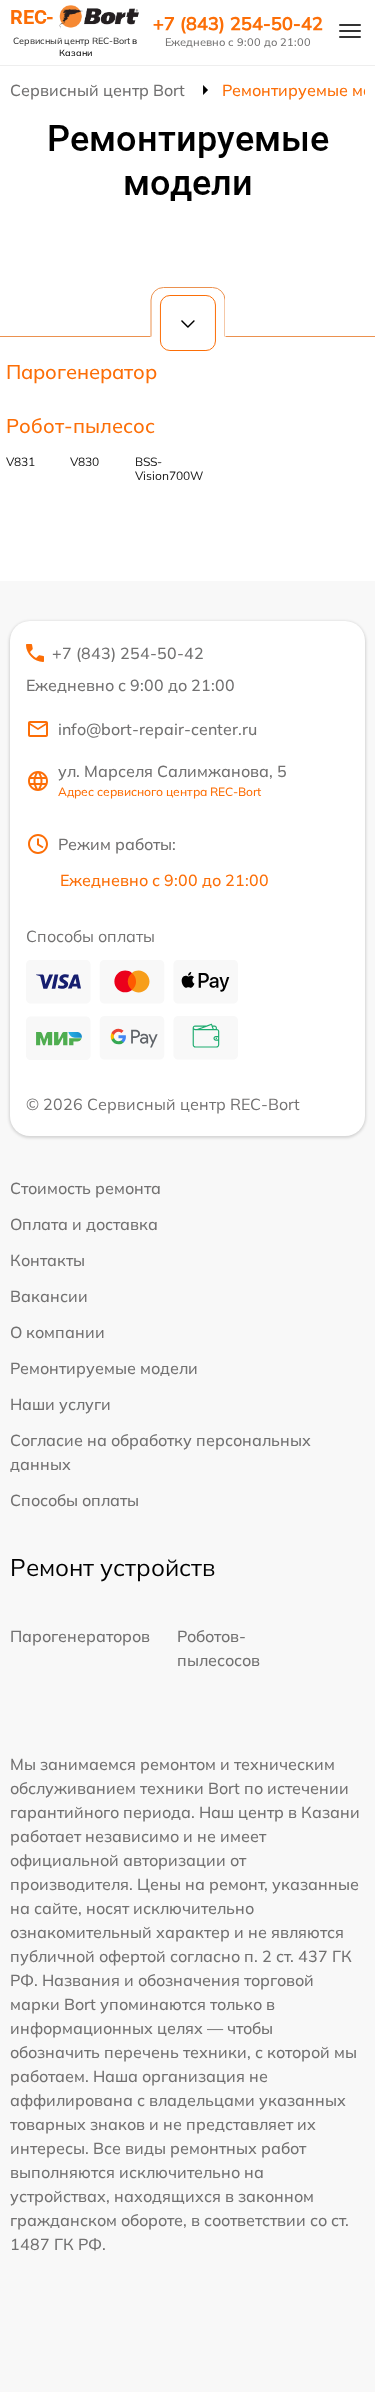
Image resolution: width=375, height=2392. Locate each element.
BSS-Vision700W (169, 468)
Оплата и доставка (84, 1224)
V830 (84, 461)
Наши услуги (60, 1404)
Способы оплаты (74, 1500)
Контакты (47, 1260)
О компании (57, 1332)
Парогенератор (81, 371)
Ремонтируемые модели (104, 1368)
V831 (20, 461)
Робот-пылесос (80, 425)
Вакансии (49, 1296)
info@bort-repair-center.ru (157, 729)
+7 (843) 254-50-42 (238, 24)
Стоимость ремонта (85, 1188)
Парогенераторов (80, 1636)
